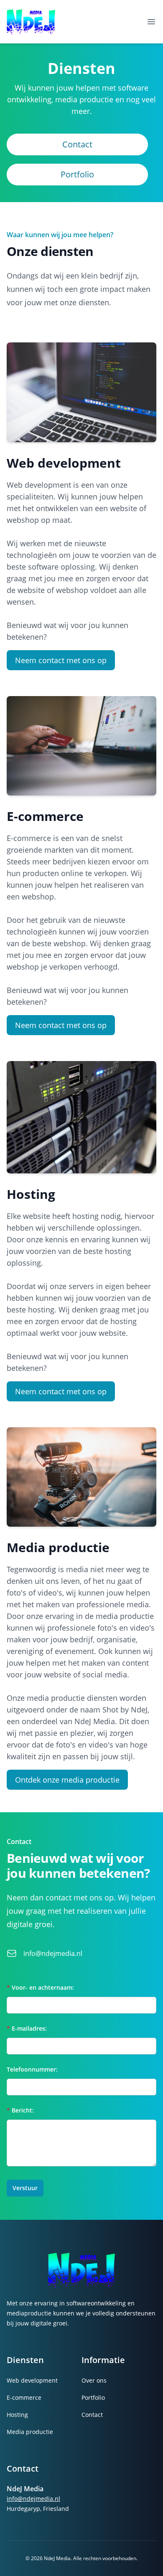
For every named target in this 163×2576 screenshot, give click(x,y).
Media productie (30, 2432)
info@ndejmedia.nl (53, 1953)
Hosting (17, 2415)
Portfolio (77, 174)
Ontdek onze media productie (67, 1780)
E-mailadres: (27, 2028)
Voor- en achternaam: (40, 1987)
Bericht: (20, 2110)
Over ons (94, 2380)
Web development (32, 2380)
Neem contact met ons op (61, 660)
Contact (77, 144)
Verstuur (25, 2188)
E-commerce (24, 2397)
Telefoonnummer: (32, 2069)
